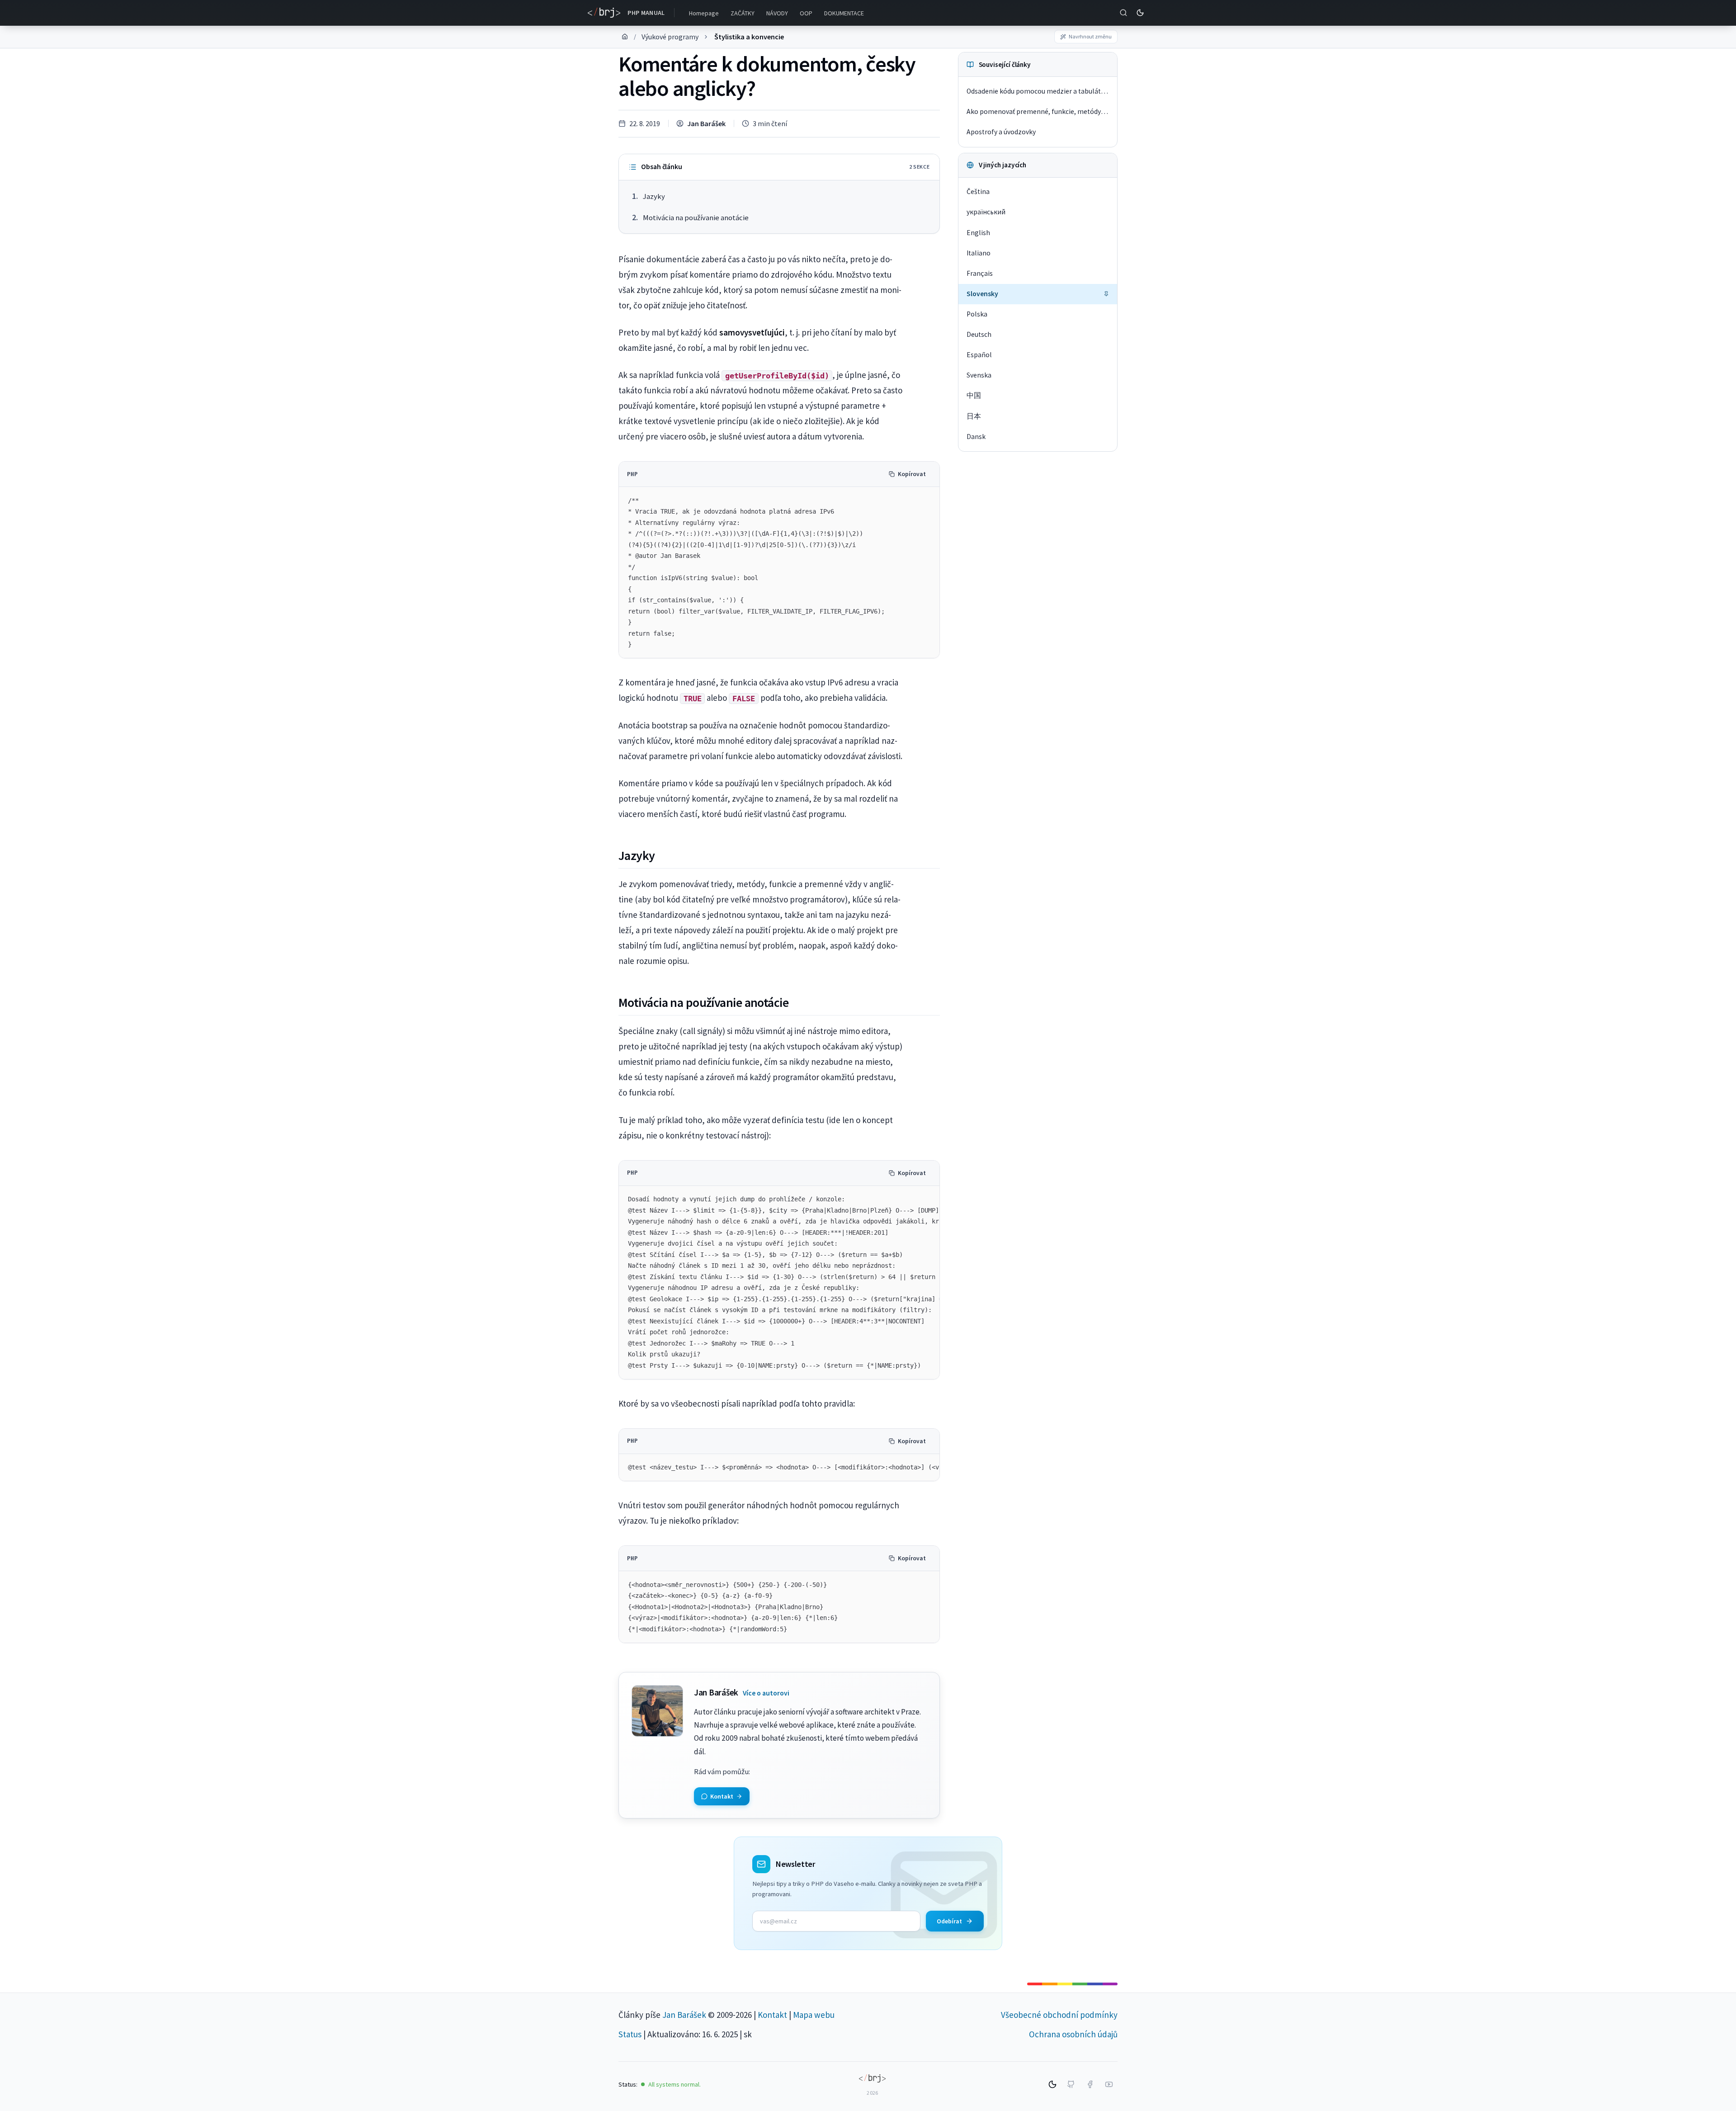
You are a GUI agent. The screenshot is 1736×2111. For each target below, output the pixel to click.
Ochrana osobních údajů (1073, 2034)
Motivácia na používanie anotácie (696, 218)
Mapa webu (814, 2015)
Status (630, 2034)
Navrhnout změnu (1090, 36)
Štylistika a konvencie (749, 37)
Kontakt (772, 2015)
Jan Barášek (706, 123)
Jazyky (654, 196)
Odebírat (949, 1921)
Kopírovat (912, 474)
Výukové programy (670, 37)
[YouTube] (1109, 2084)
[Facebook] (1090, 2084)
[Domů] (625, 37)
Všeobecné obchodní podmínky (1059, 2015)
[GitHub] (1071, 2084)
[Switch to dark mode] (1140, 13)
